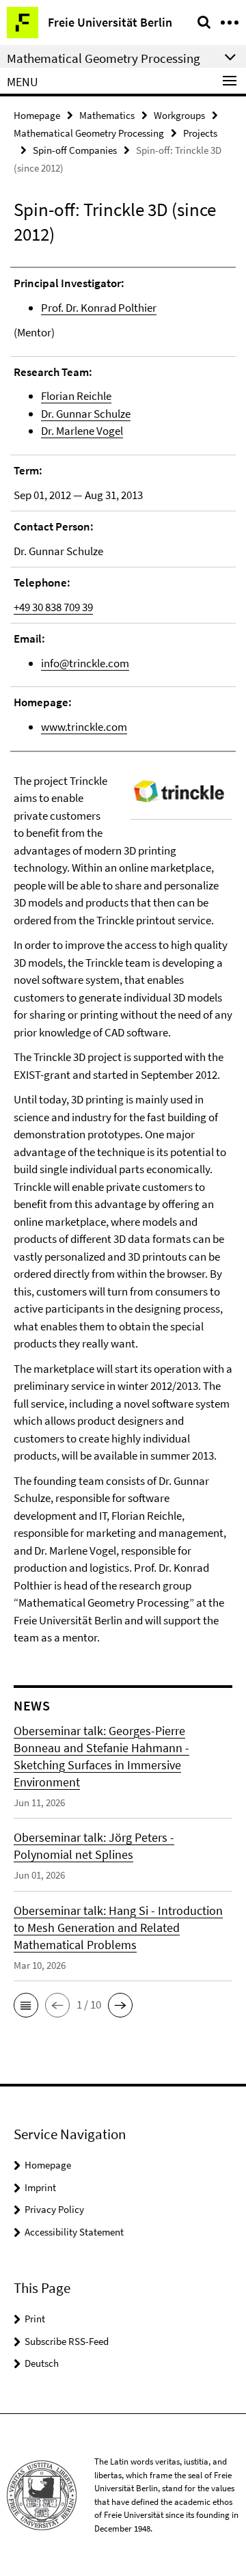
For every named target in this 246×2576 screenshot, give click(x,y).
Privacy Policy (54, 2209)
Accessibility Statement (74, 2232)
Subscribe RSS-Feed (67, 2341)
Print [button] (35, 2319)
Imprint (40, 2187)
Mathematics (107, 115)
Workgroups (179, 115)
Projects (200, 133)
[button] (26, 2005)
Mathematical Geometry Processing (89, 133)
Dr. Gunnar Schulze (86, 414)
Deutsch (42, 2363)
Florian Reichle (76, 396)
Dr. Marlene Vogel (82, 431)
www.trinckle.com (84, 727)
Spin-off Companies (75, 150)
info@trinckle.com (85, 663)
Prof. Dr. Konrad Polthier (99, 308)
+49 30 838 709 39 (53, 607)
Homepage (37, 115)
